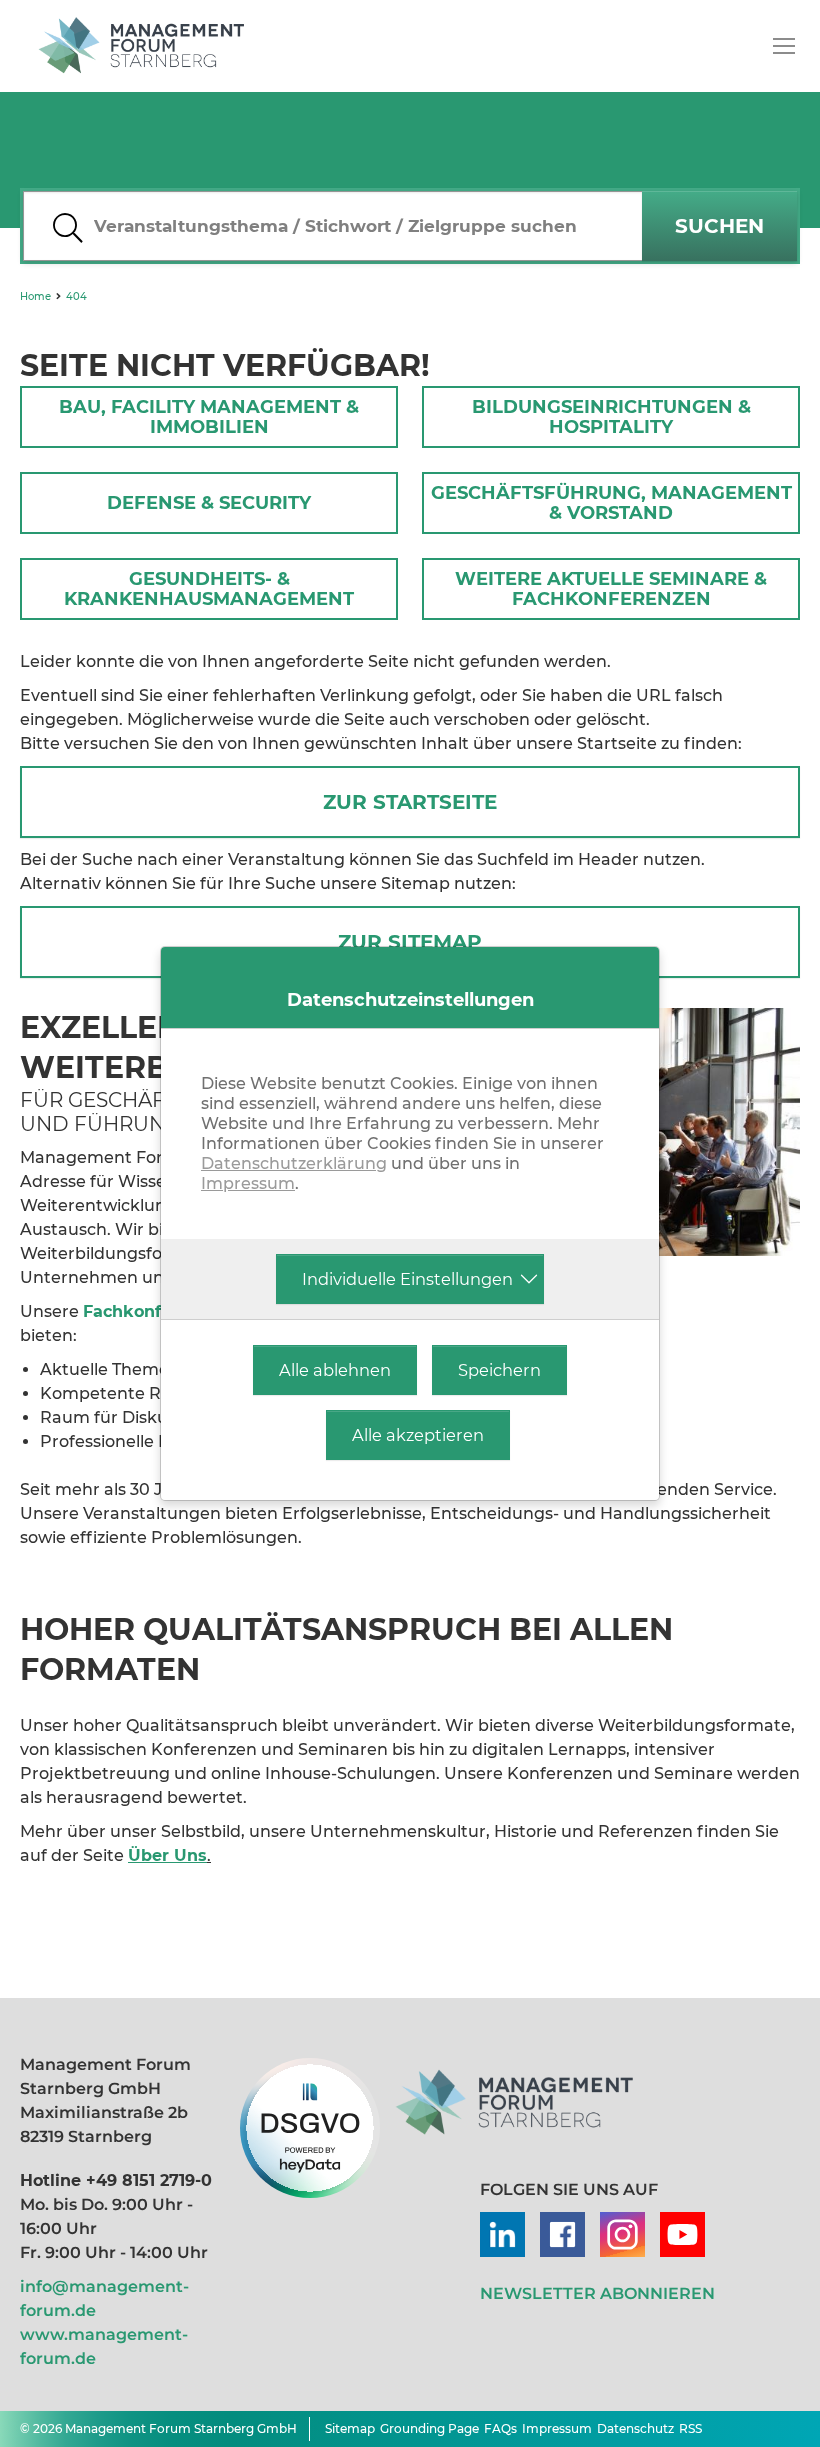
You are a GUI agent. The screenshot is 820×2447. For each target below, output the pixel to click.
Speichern (499, 1370)
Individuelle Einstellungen (407, 1279)
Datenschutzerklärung (294, 1163)
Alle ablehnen (335, 1370)
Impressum (248, 1183)
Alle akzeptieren (418, 1435)
